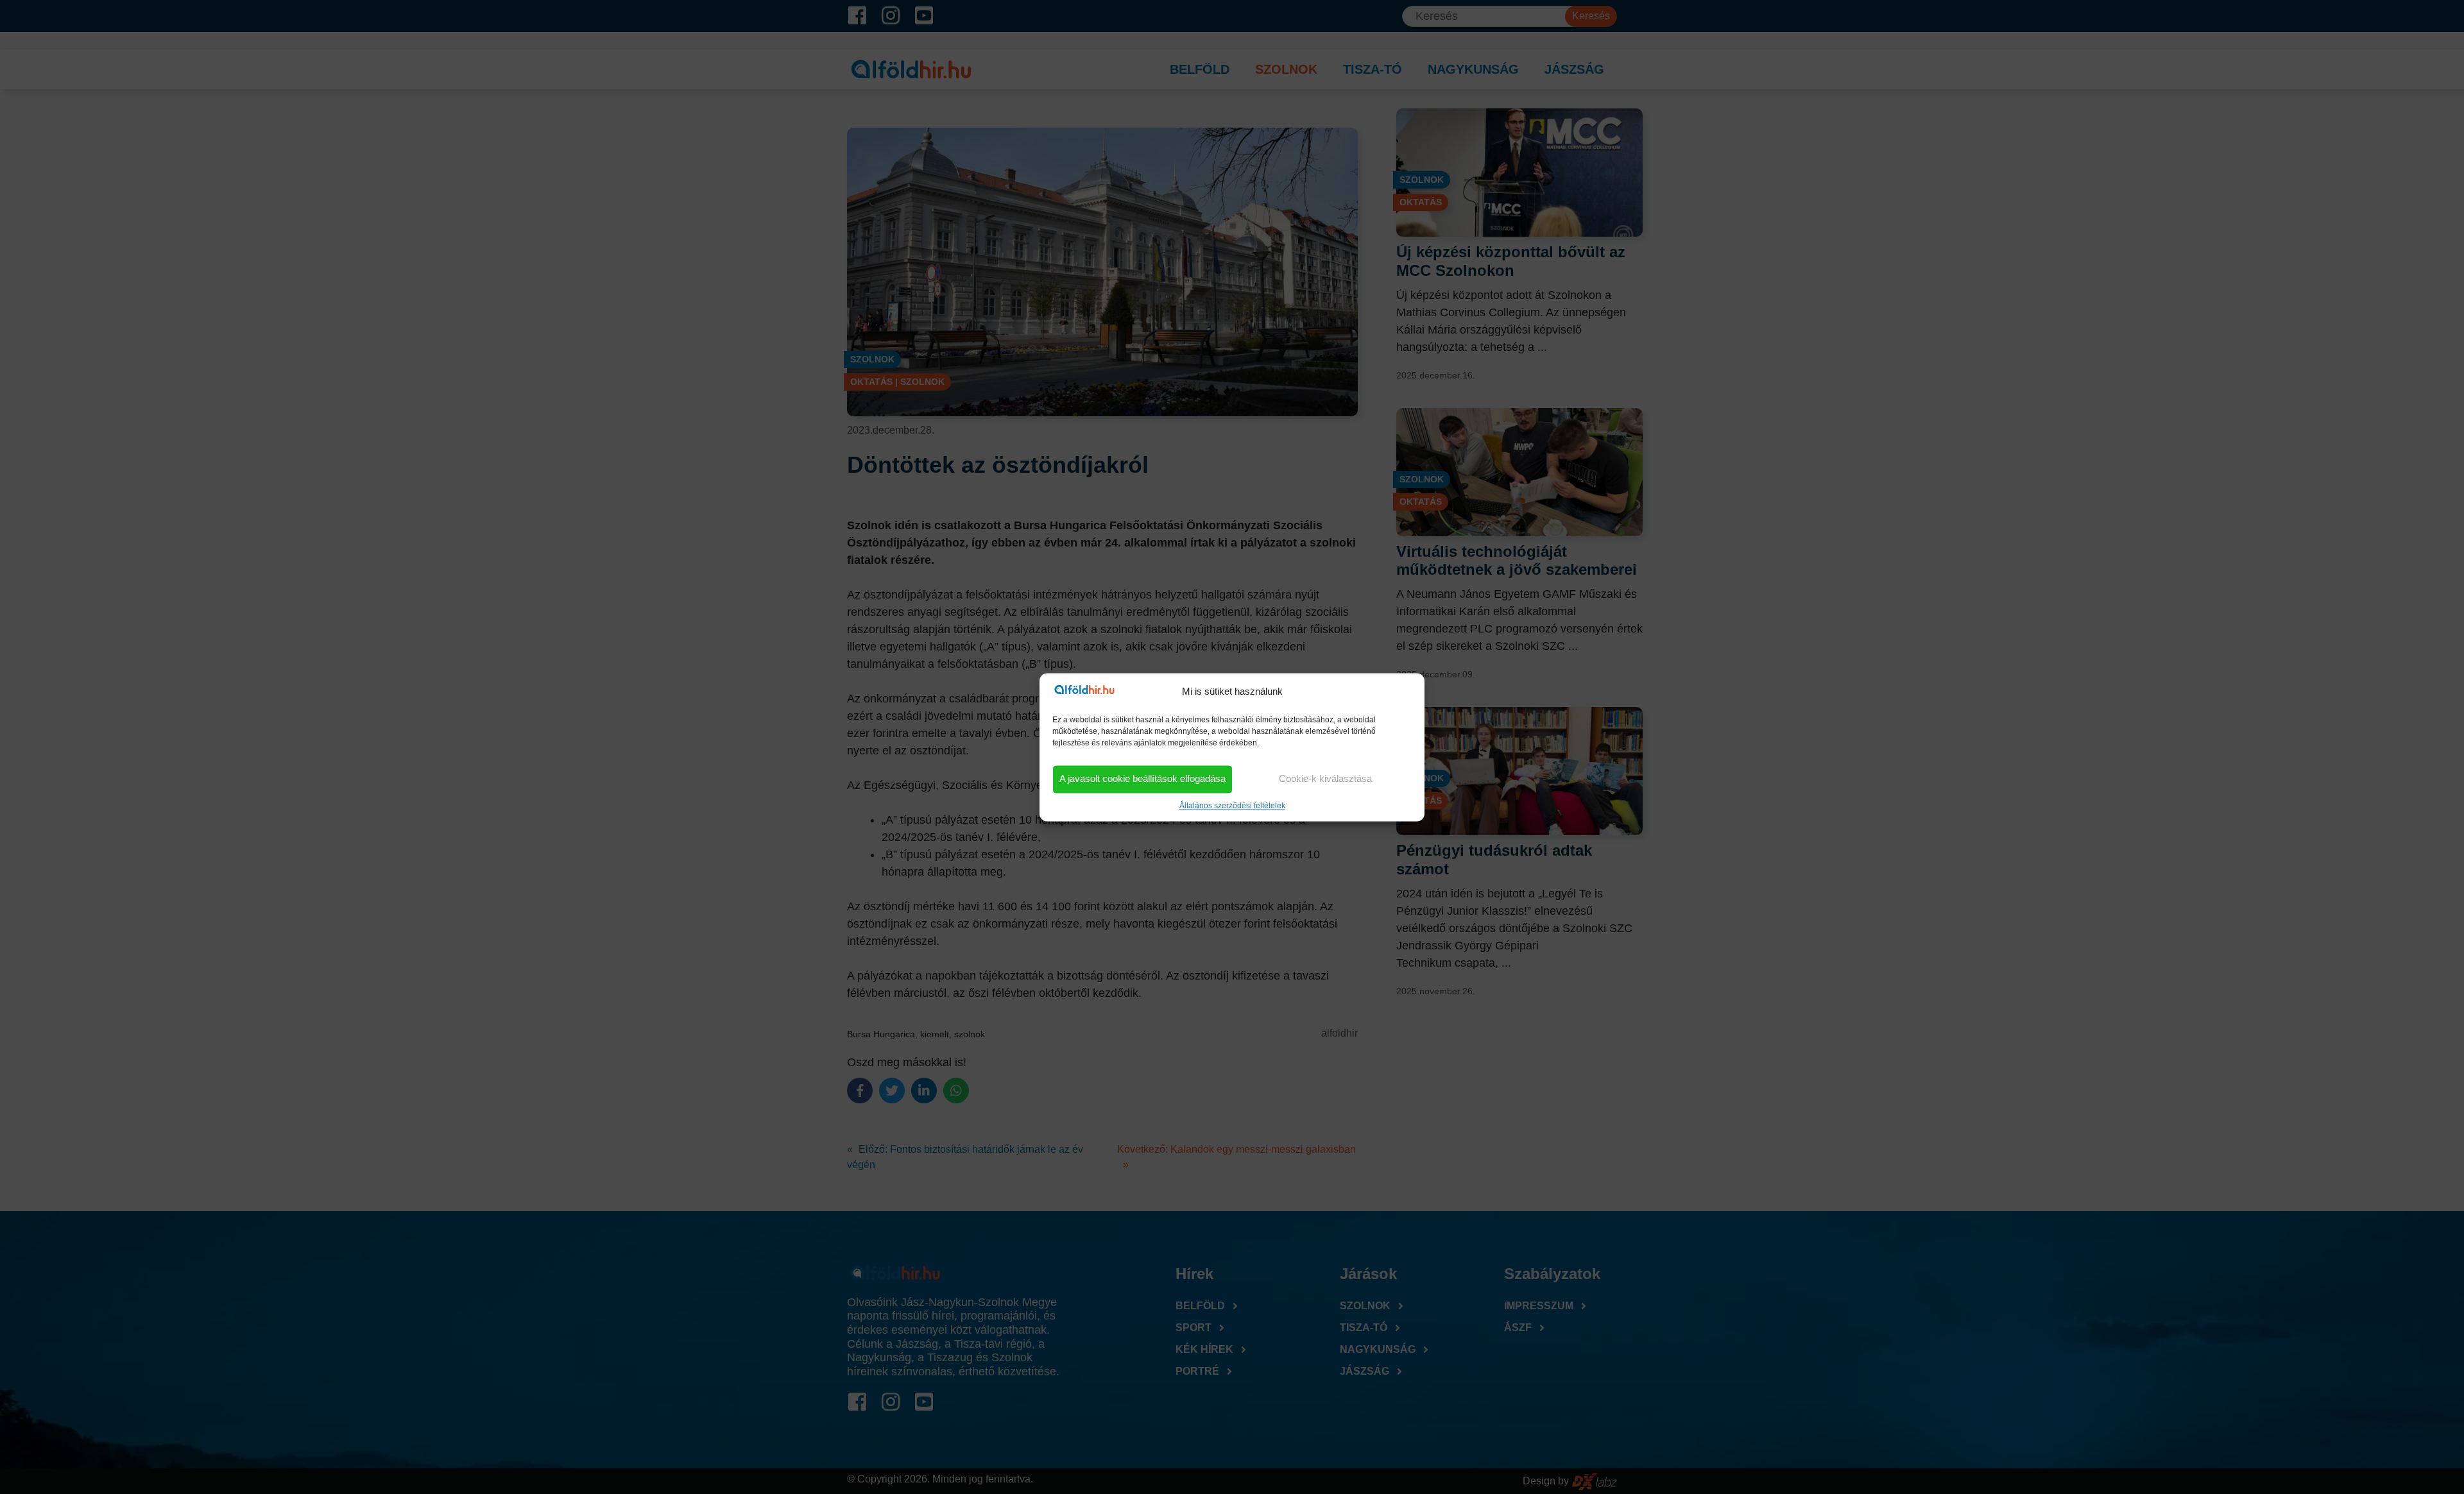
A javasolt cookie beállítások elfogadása (1142, 779)
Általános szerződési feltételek (1232, 806)
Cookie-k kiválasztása (1325, 779)
